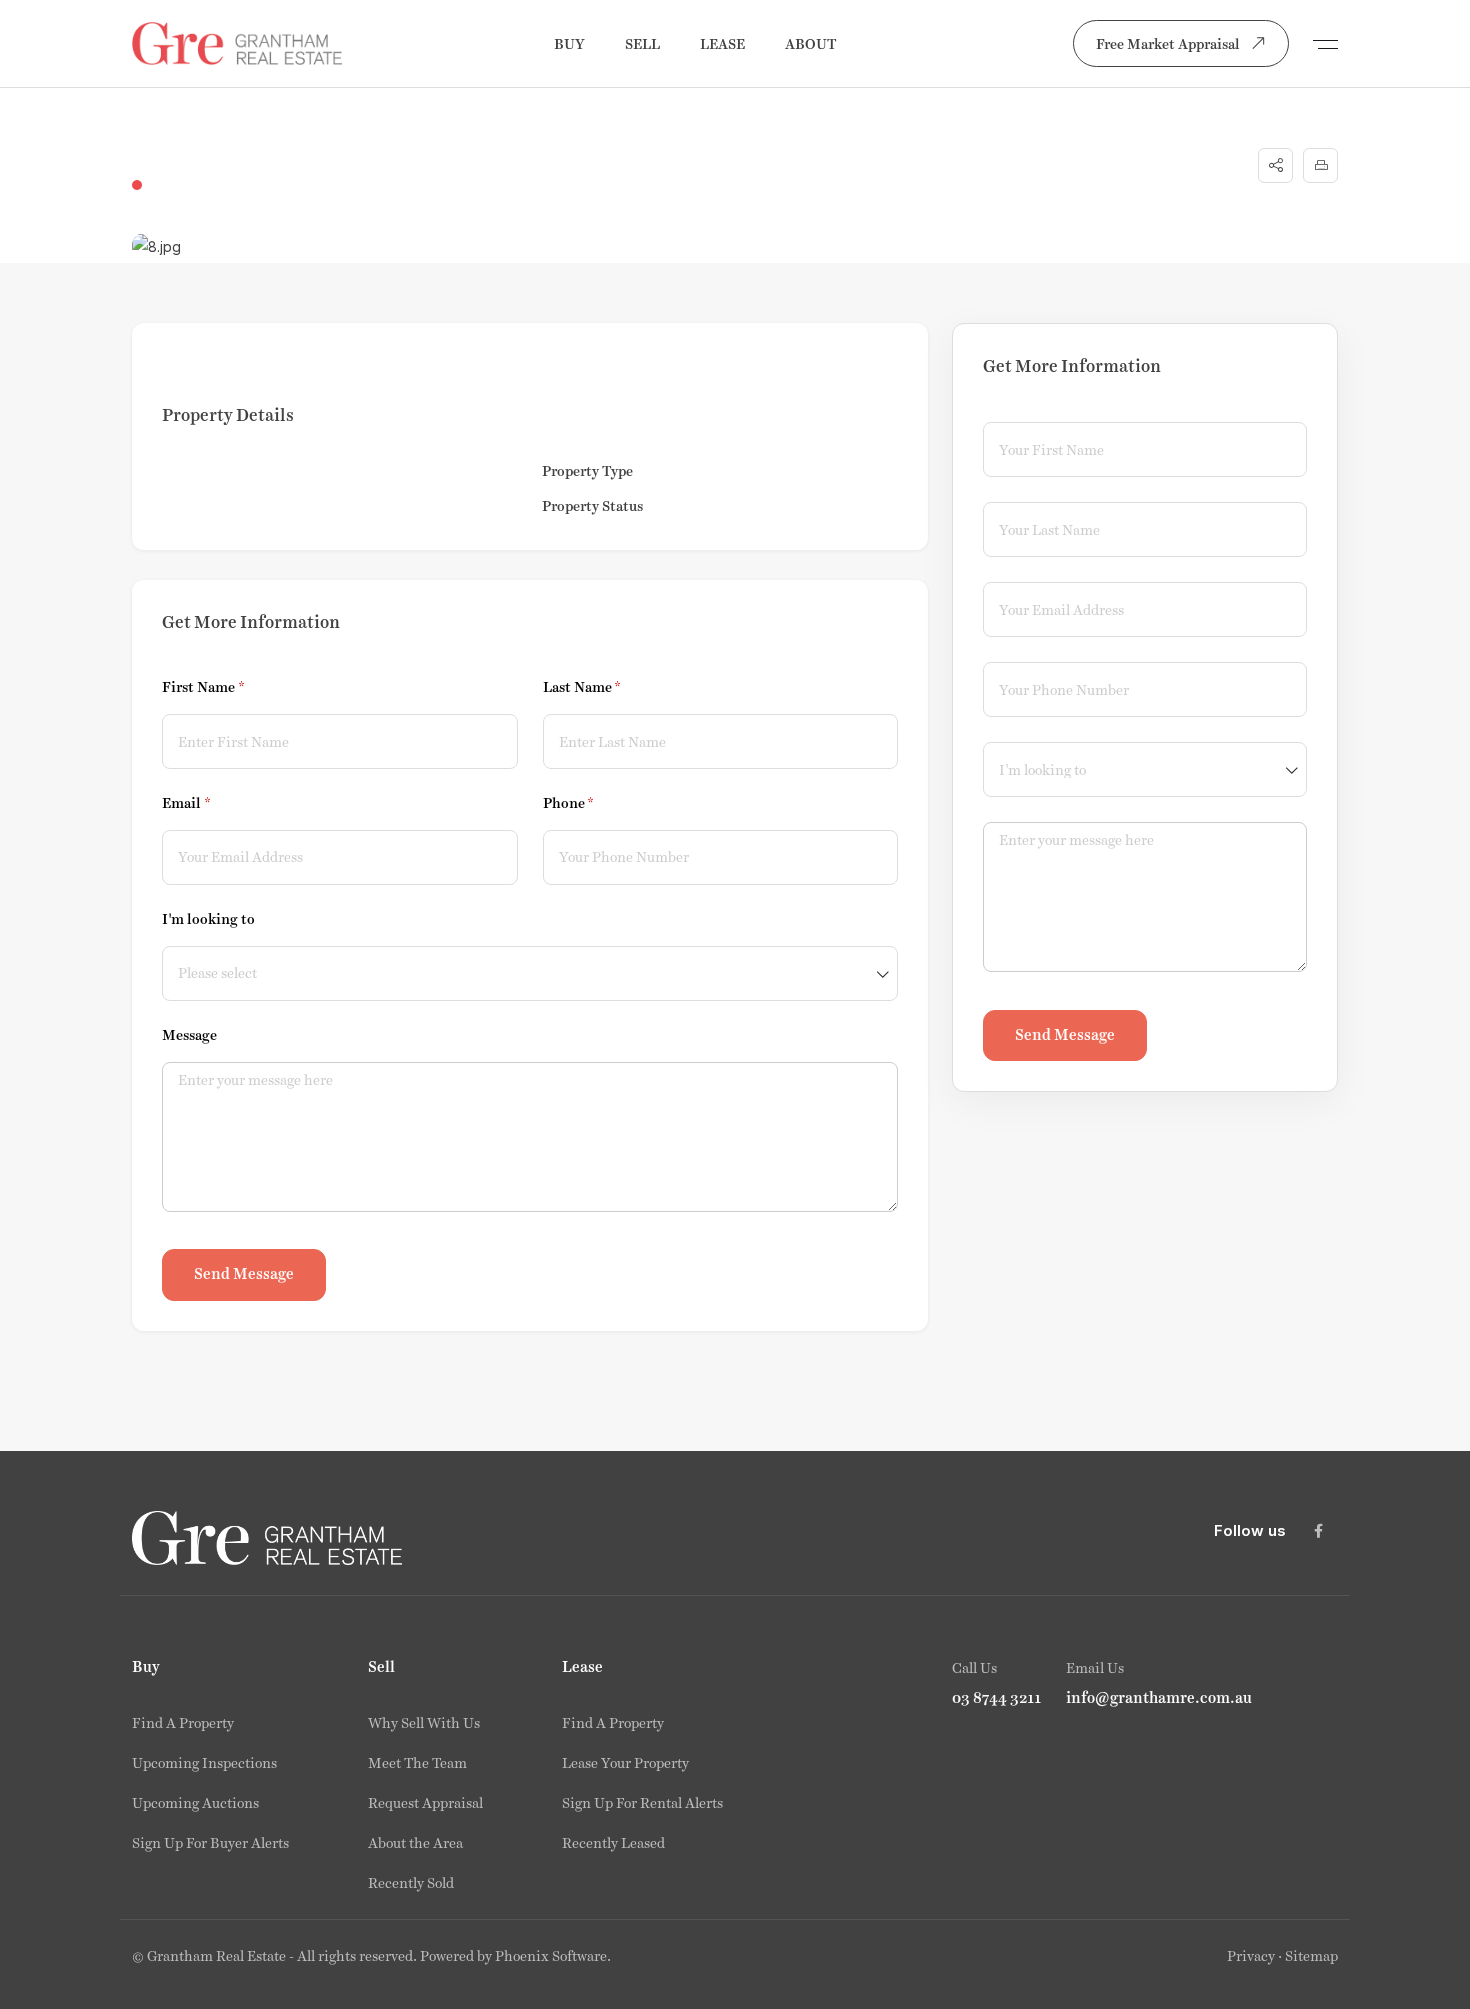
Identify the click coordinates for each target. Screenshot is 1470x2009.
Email (215, 803)
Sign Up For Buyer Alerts (210, 1843)
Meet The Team (417, 1763)
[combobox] (530, 973)
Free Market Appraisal (1168, 44)
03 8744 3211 (997, 1698)
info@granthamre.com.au (1159, 1698)
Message (189, 1035)
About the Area (415, 1843)
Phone (597, 803)
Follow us (1250, 1530)
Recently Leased (613, 1843)
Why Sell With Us (424, 1723)
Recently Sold (411, 1883)
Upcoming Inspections (204, 1763)
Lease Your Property (625, 1763)
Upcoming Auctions (195, 1803)
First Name (232, 687)
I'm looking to (208, 919)
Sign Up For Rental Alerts (642, 1803)
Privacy (1251, 1956)
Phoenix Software (551, 1956)
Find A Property (183, 1723)
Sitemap (1311, 1956)
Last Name (611, 687)
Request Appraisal (425, 1803)
